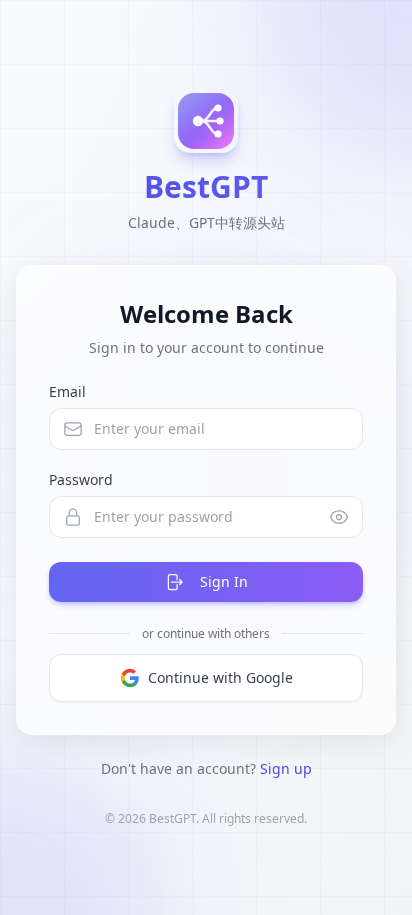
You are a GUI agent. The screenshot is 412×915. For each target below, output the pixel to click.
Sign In (224, 581)
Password (81, 479)
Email (67, 391)
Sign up (286, 768)
